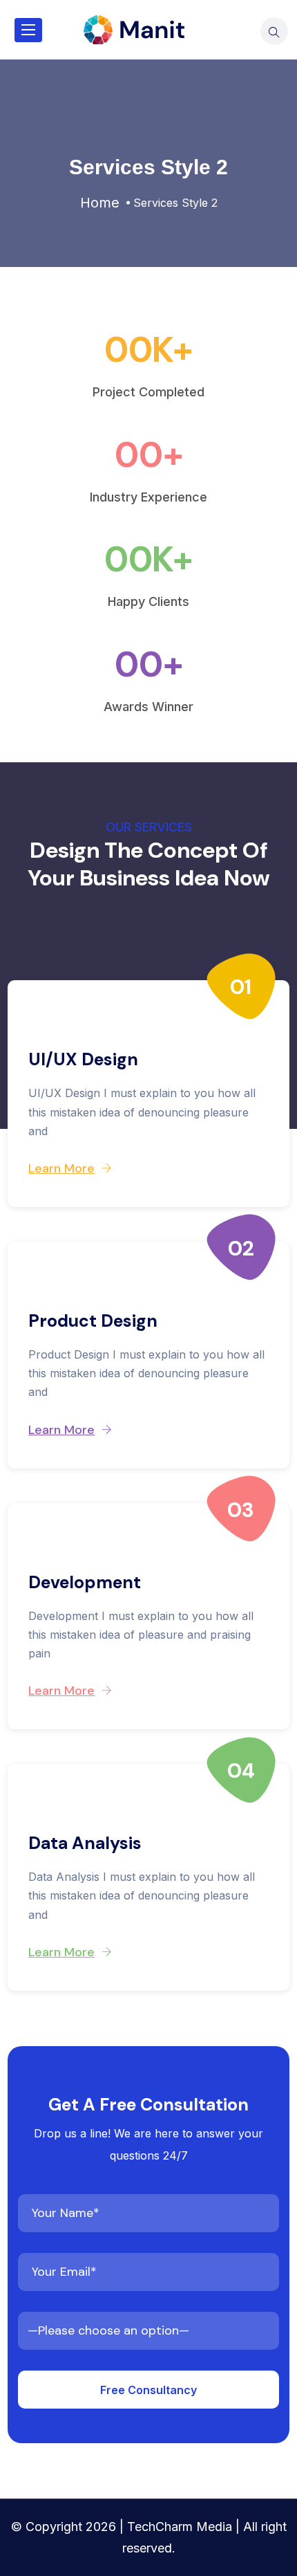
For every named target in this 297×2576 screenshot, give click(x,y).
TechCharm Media (180, 2527)
